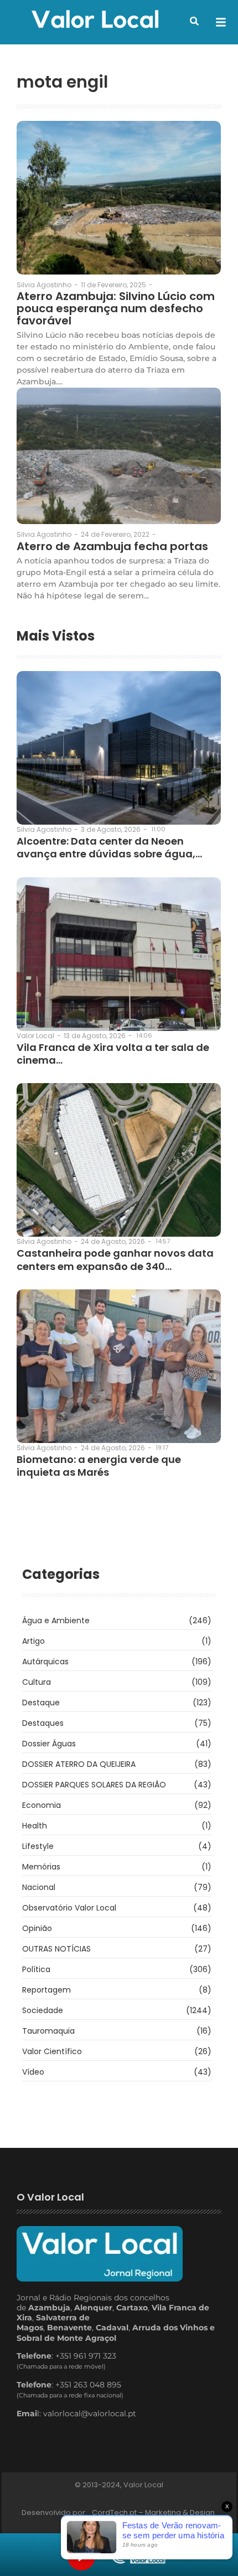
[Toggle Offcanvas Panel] (221, 22)
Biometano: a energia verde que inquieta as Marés (99, 1466)
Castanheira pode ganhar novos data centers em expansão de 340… (115, 1260)
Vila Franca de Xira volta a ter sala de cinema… (113, 1054)
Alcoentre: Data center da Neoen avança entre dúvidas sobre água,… (109, 848)
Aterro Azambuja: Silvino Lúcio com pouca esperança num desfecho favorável (116, 308)
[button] (194, 21)
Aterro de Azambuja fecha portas (112, 546)
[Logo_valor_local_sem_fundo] (95, 21)
